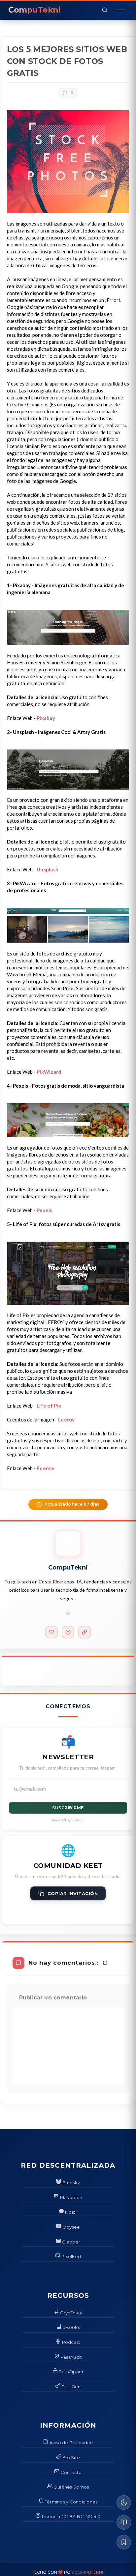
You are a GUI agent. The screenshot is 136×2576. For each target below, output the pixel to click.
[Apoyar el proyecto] (51, 1632)
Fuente (46, 1468)
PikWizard (49, 1072)
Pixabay (46, 718)
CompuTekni (89, 2572)
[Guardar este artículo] (124, 2542)
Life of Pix (49, 1406)
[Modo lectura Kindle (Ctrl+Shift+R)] (124, 2522)
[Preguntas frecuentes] (68, 1632)
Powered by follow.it (68, 1820)
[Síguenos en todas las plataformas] (85, 1632)
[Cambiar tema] (124, 2502)
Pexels (45, 1210)
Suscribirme (68, 1808)
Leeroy (67, 1419)
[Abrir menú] (120, 10)
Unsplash (48, 869)
